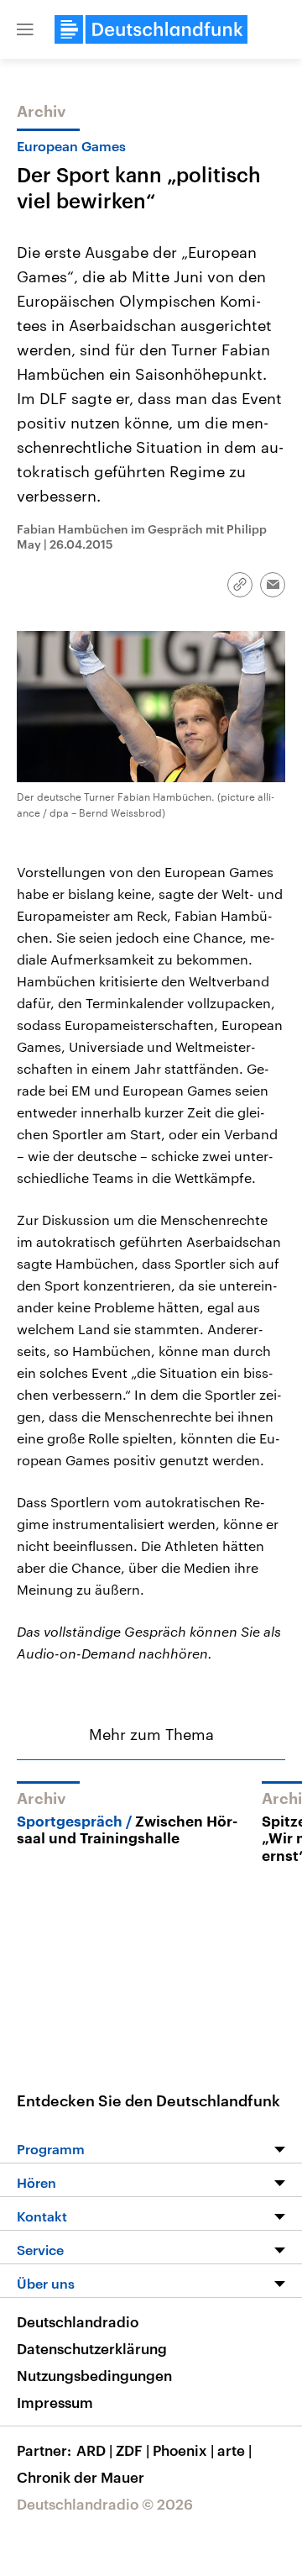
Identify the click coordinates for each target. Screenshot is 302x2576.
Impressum (55, 2402)
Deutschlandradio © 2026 (105, 2504)
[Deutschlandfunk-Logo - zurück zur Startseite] (151, 29)
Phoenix (183, 2450)
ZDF (133, 2450)
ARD (94, 2450)
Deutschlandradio (78, 2321)
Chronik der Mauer (81, 2477)
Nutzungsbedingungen (94, 2375)
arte (234, 2450)
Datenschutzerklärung (92, 2348)
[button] (25, 29)
